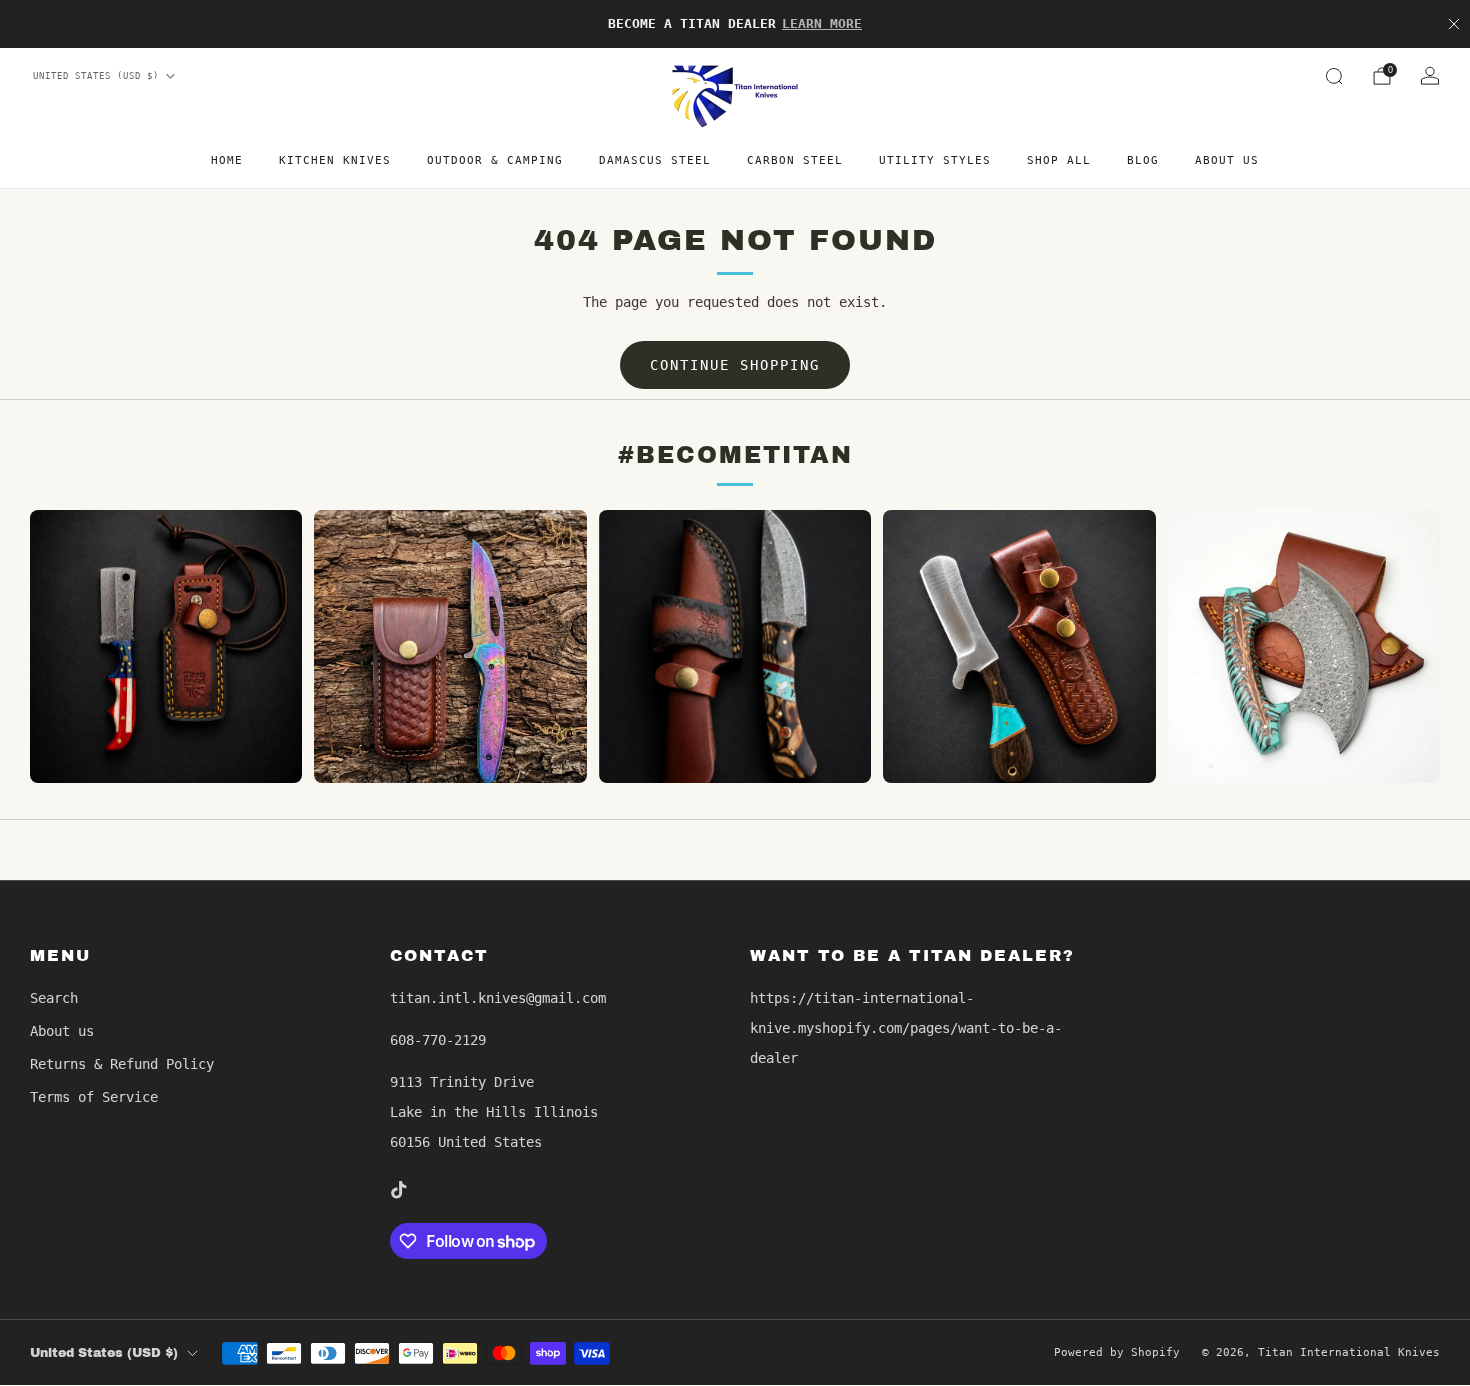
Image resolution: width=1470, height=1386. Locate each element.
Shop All (1059, 160)
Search (54, 998)
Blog (1143, 160)
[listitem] (735, 24)
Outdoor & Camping (495, 160)
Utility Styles (935, 160)
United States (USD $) (96, 76)
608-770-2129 (438, 1040)
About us (1227, 160)
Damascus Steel (655, 160)
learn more (822, 23)
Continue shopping (735, 365)
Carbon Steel (795, 160)
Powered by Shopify (1117, 1352)
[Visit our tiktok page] (398, 1190)
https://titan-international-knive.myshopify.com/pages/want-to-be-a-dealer (906, 1028)
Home (227, 160)
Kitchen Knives (335, 160)
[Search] (1334, 76)
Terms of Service (94, 1097)
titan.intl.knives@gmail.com (498, 998)
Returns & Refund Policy (122, 1064)
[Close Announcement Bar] (1454, 24)
